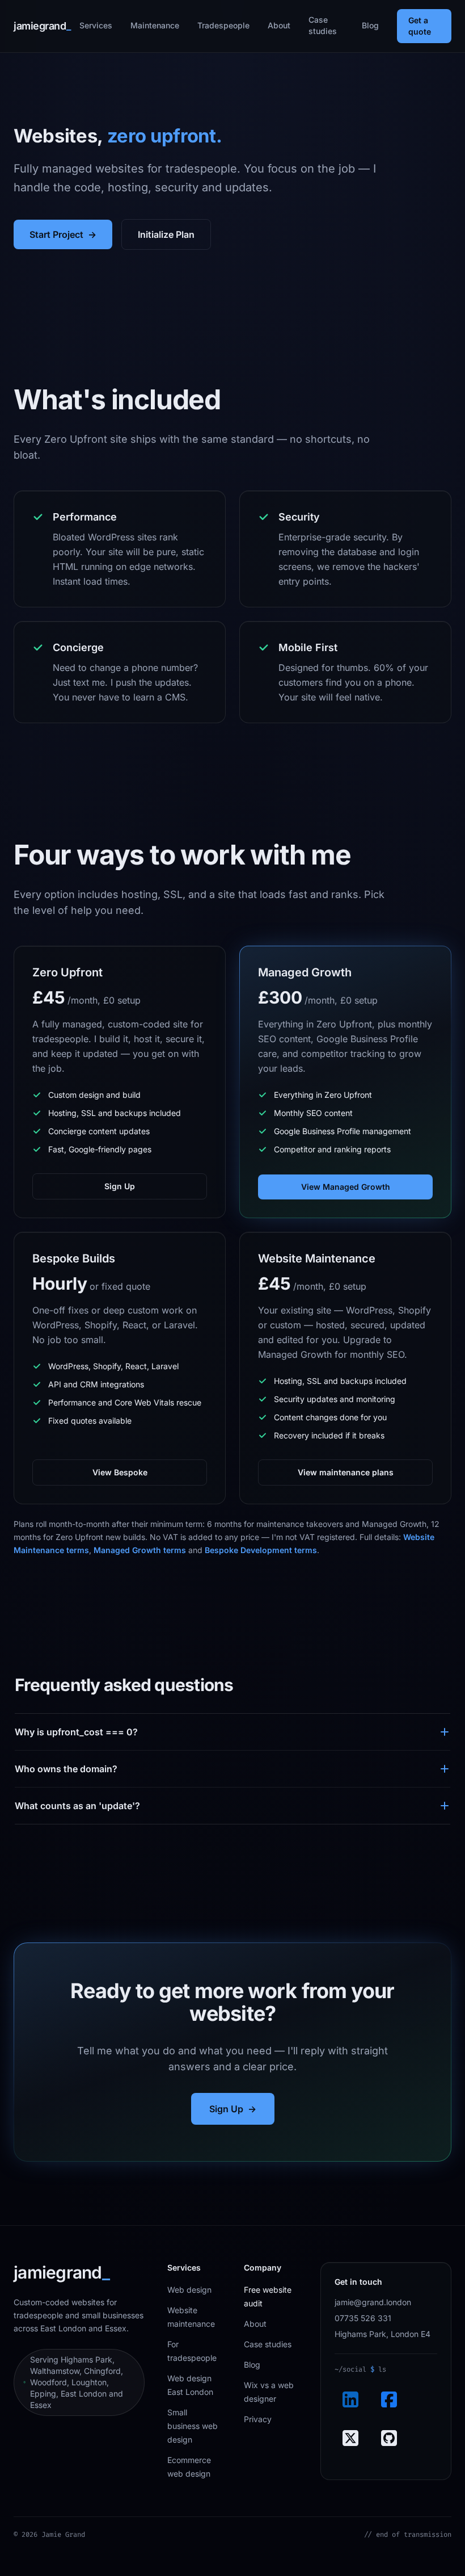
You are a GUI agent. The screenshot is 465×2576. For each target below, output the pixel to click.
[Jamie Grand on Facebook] (389, 2399)
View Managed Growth (346, 1187)
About (279, 25)
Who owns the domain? (66, 1769)
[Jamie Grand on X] (350, 2438)
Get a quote (420, 26)
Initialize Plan (166, 234)
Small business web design (193, 2426)
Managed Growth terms (140, 1550)
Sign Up (120, 1186)
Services (96, 25)
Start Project (63, 234)
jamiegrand (42, 26)
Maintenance (155, 25)
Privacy (258, 2419)
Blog (370, 25)
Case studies (323, 25)
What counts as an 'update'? (77, 1806)
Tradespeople (223, 25)
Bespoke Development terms (261, 1550)
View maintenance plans (346, 1472)
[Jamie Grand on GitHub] (389, 2438)
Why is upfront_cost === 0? (76, 1732)
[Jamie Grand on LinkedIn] (350, 2399)
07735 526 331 (363, 2318)
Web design (189, 2290)
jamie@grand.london (373, 2302)
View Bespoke (120, 1472)
